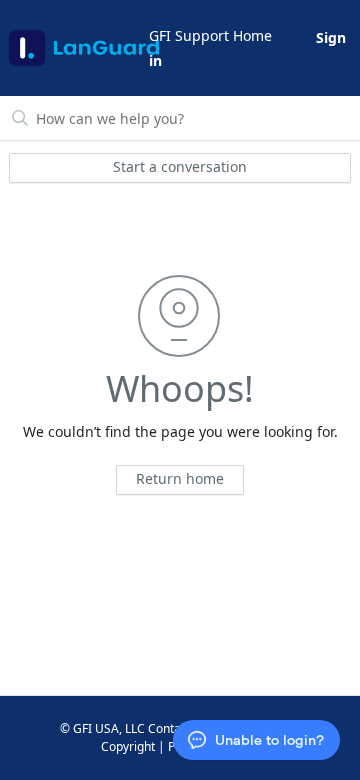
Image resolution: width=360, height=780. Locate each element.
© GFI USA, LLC (102, 728)
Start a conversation (180, 166)
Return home (180, 478)
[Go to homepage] (77, 48)
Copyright (128, 746)
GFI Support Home (210, 35)
